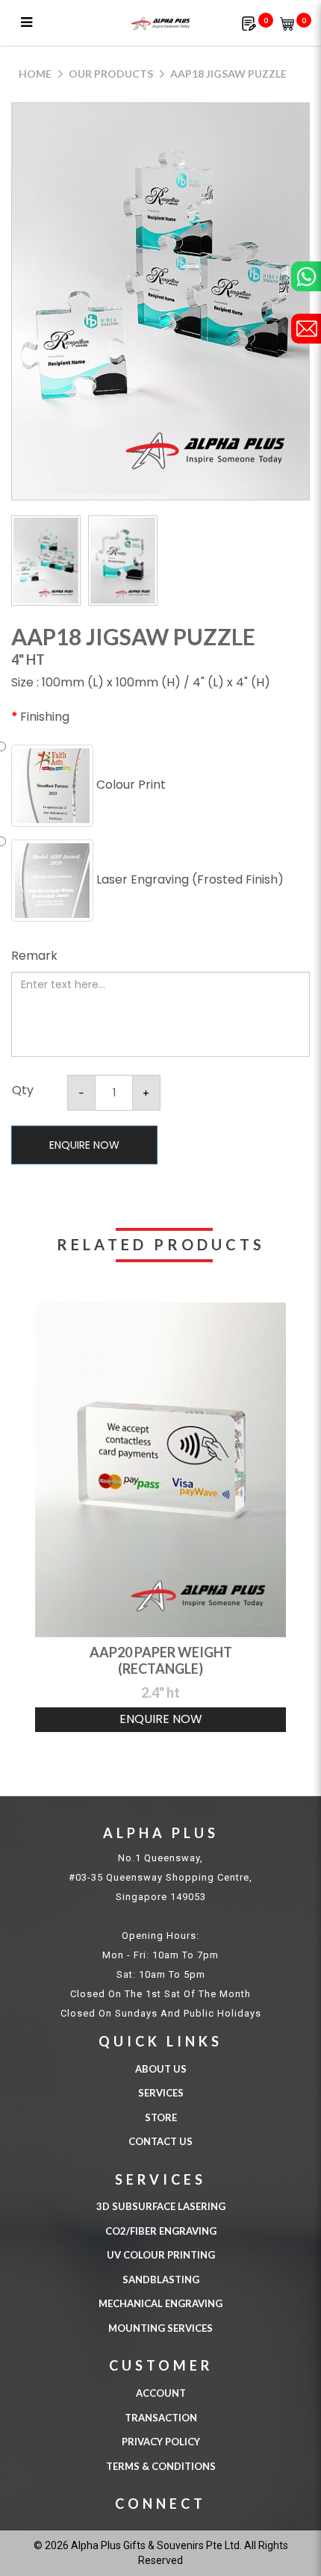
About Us (161, 2069)
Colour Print (130, 785)
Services (161, 2093)
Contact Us (160, 2141)
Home (35, 74)
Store (161, 2117)
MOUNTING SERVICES (160, 2328)
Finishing (45, 717)
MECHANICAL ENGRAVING (160, 2303)
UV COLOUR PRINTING (161, 2255)
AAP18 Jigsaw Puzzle (228, 74)
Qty (23, 1090)
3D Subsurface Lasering (161, 2206)
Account (161, 2393)
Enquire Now (84, 1145)
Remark (34, 956)
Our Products (111, 74)
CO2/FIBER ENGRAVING (161, 2231)
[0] (249, 23)
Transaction (161, 2418)
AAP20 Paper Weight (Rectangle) (161, 1660)
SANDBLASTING (161, 2279)
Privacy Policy (161, 2442)
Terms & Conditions (161, 2466)
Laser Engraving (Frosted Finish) (188, 879)
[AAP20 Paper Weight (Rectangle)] (160, 1470)
